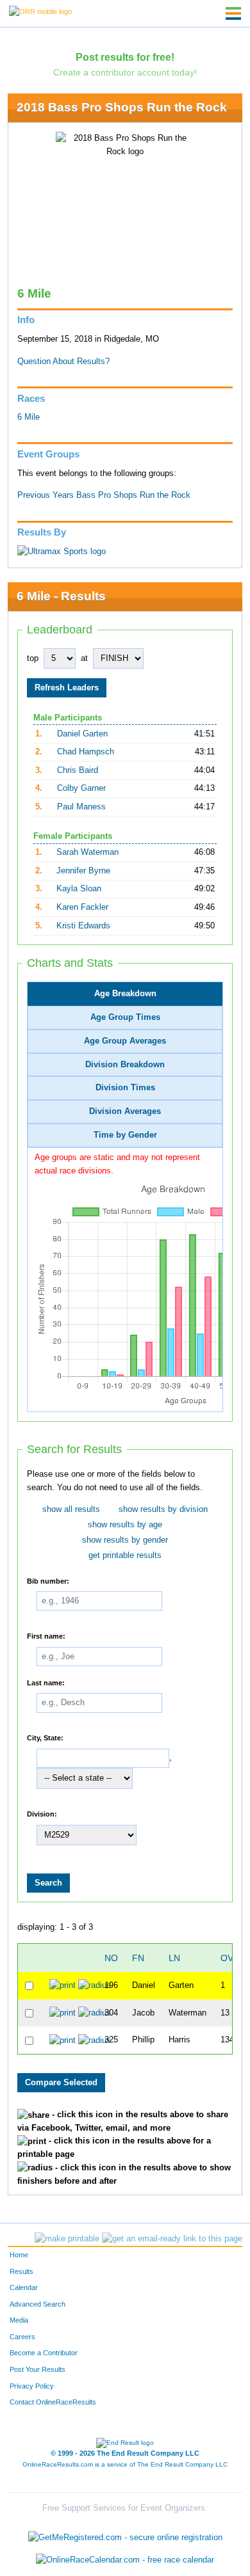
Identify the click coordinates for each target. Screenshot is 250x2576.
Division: (42, 1814)
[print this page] (67, 2239)
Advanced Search (37, 2304)
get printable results (125, 1555)
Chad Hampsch (86, 752)
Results (21, 2271)
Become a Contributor (44, 2353)
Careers (22, 2337)
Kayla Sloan (79, 889)
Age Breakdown (125, 994)
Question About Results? (63, 362)
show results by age (125, 1525)
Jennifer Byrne (83, 871)
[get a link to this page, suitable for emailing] (172, 2239)
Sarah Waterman (88, 852)
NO (111, 1958)
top (33, 658)
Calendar (24, 2287)
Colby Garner (81, 788)
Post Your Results (37, 2369)
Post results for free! (125, 57)
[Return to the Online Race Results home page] (40, 11)
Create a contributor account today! (125, 72)
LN (174, 1958)
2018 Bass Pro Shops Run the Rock (122, 107)
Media (19, 2320)
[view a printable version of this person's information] (63, 1985)
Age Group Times (125, 1017)
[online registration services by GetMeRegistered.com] (125, 2534)
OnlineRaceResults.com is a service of (125, 2464)
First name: (46, 1636)
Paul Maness (81, 807)
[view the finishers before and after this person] (95, 1985)
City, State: (45, 1738)
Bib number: (48, 1580)
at (84, 658)
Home (19, 2255)
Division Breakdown (125, 1065)
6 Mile (29, 417)
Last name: (46, 1682)
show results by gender (125, 1540)
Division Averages (125, 1111)
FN (138, 1958)
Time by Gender (125, 1135)
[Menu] (233, 13)
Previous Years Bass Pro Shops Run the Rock (104, 495)
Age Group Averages (125, 1041)
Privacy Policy (32, 2386)
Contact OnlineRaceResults (53, 2402)
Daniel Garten (82, 734)
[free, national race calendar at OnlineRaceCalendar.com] (125, 2560)
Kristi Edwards (83, 926)
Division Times (125, 1088)
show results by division (163, 1509)
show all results (71, 1509)
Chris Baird (78, 770)
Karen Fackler (82, 907)
